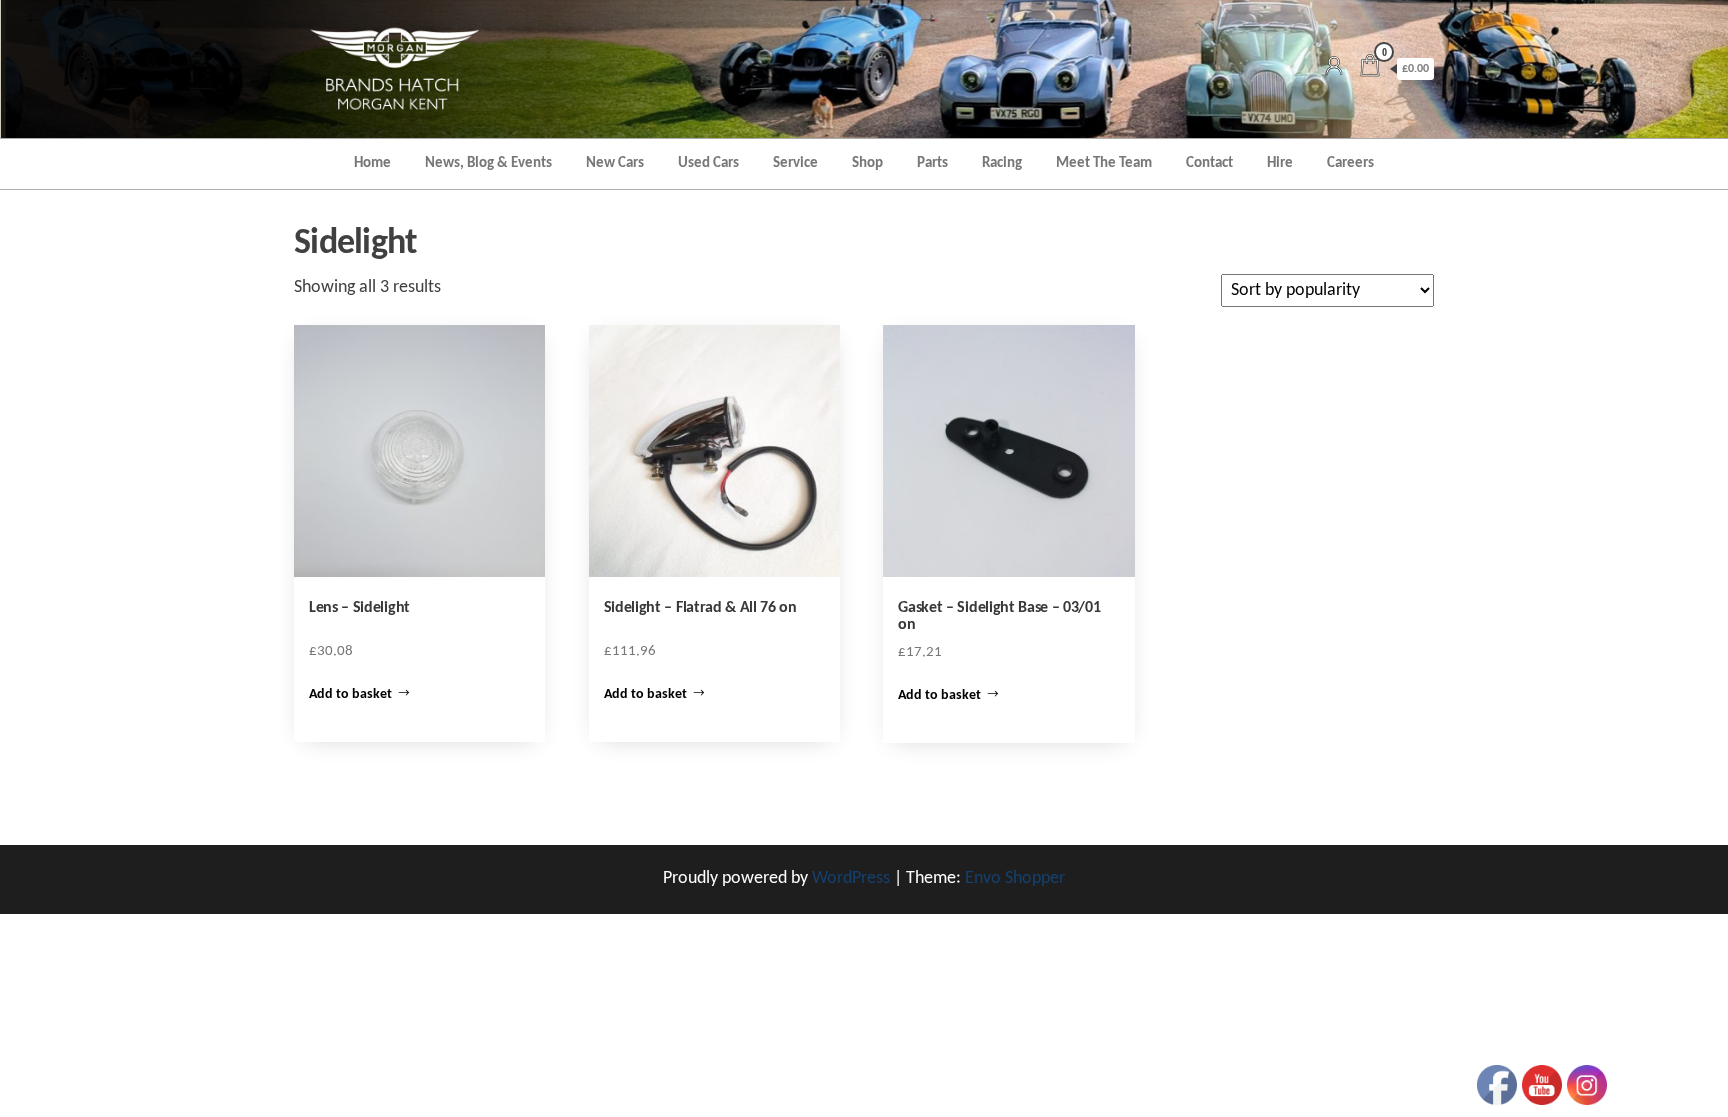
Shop (867, 163)
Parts (932, 163)
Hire (1280, 163)
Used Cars (708, 163)
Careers (1350, 163)
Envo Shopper (1015, 878)
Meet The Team (1104, 163)
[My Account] (1334, 68)
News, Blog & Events (488, 163)
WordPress (851, 878)
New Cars (615, 163)
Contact (1209, 163)
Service (795, 163)
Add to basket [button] (350, 694)
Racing (1002, 163)
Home (372, 163)
